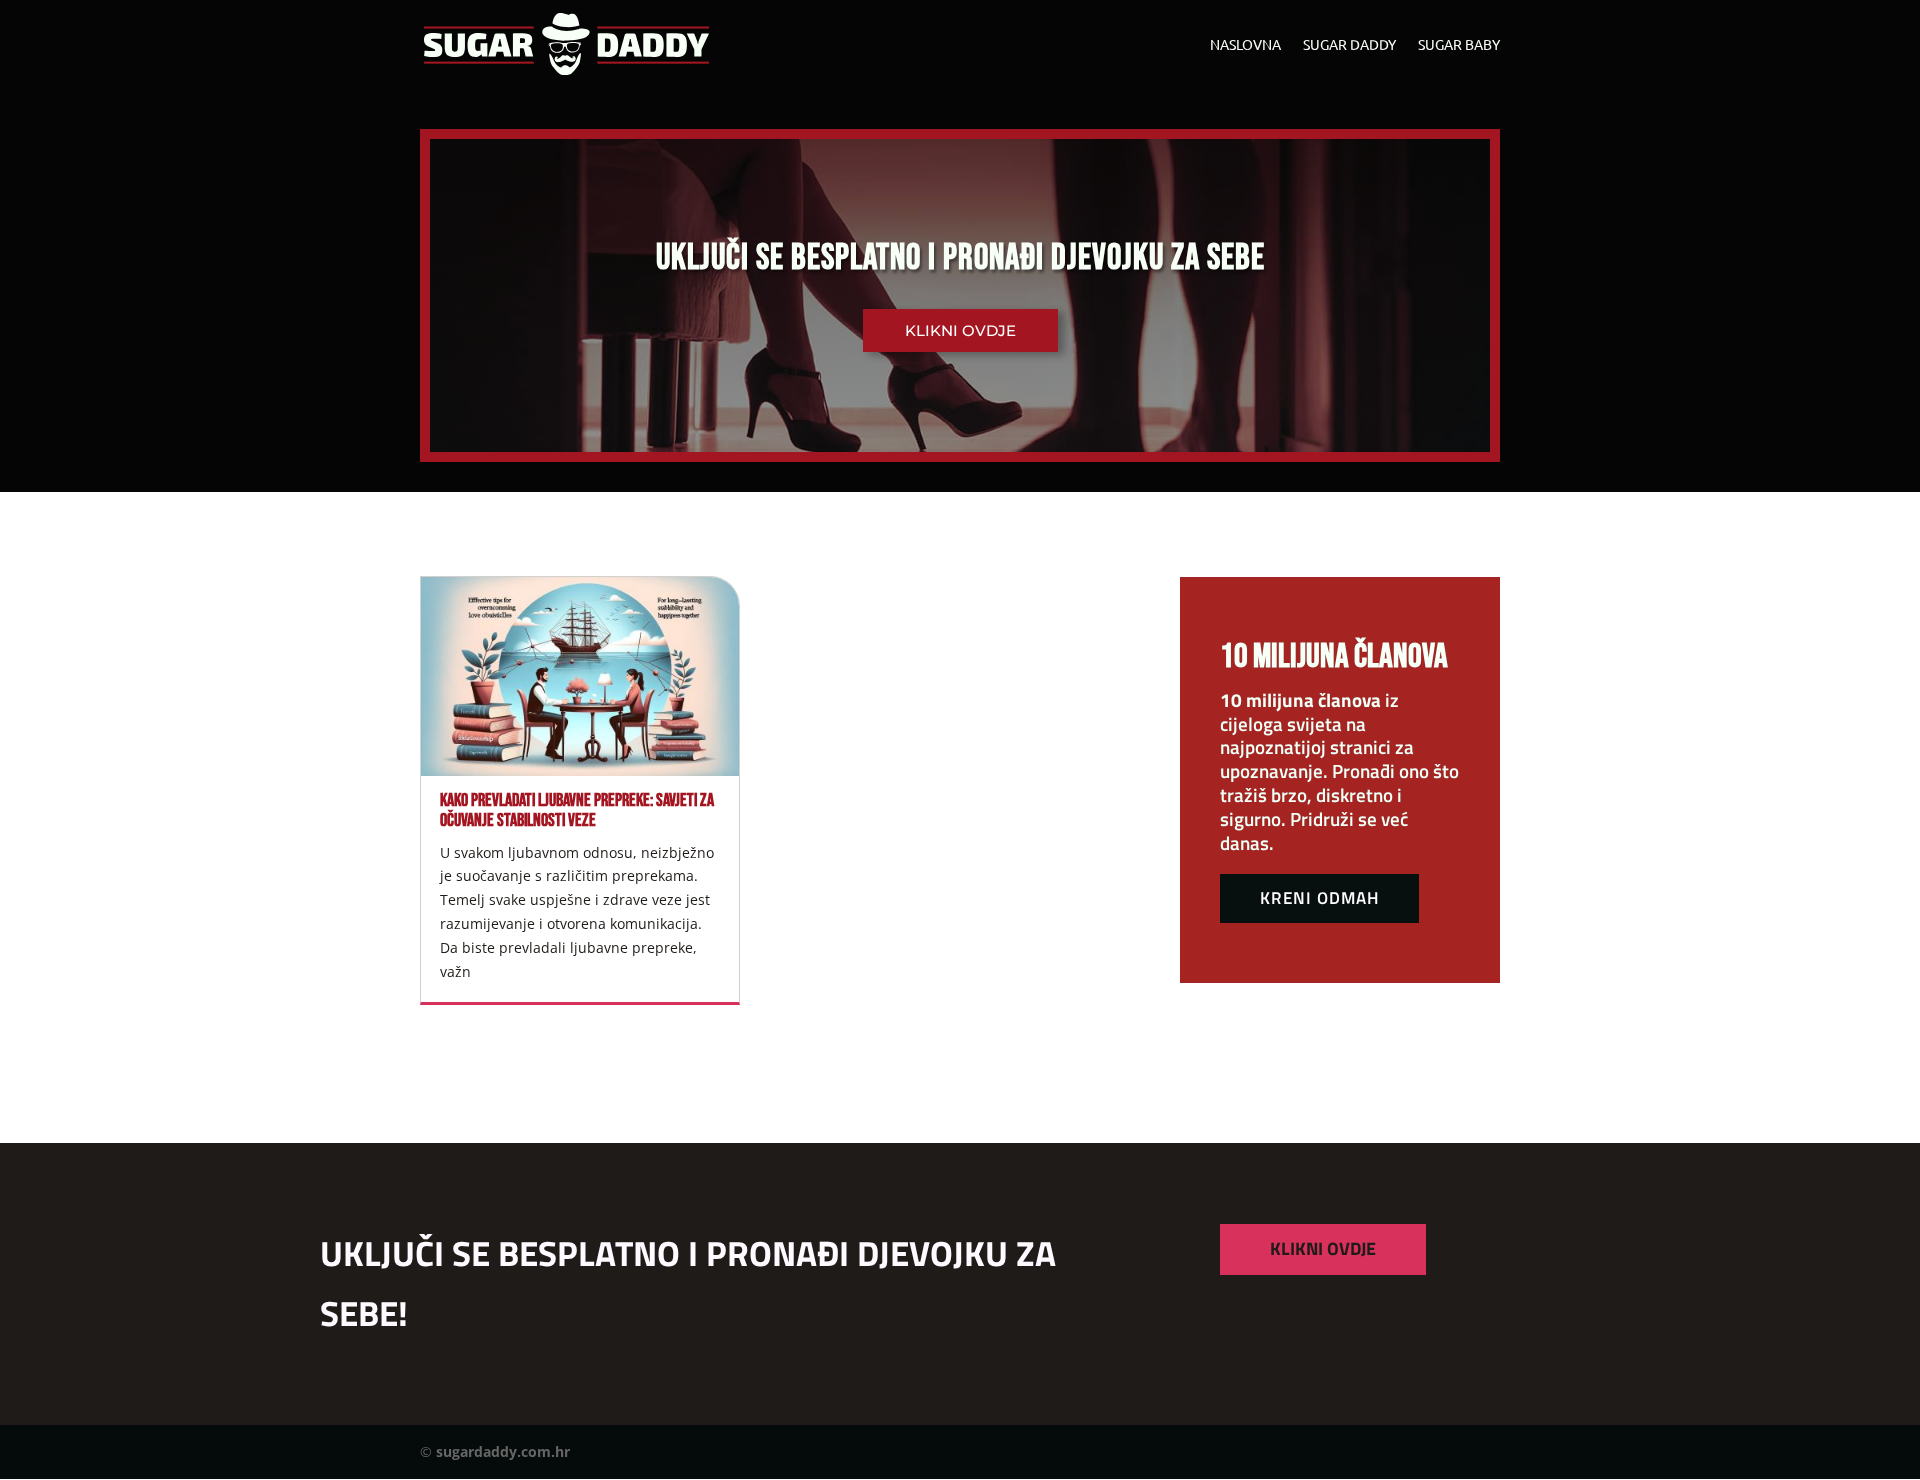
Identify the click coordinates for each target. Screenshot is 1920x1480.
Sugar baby (1459, 45)
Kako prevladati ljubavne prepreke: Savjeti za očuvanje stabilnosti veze (577, 810)
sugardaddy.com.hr (503, 1451)
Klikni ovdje (960, 330)
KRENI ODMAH (1319, 898)
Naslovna (1245, 45)
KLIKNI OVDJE (1323, 1248)
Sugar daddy (1349, 45)
